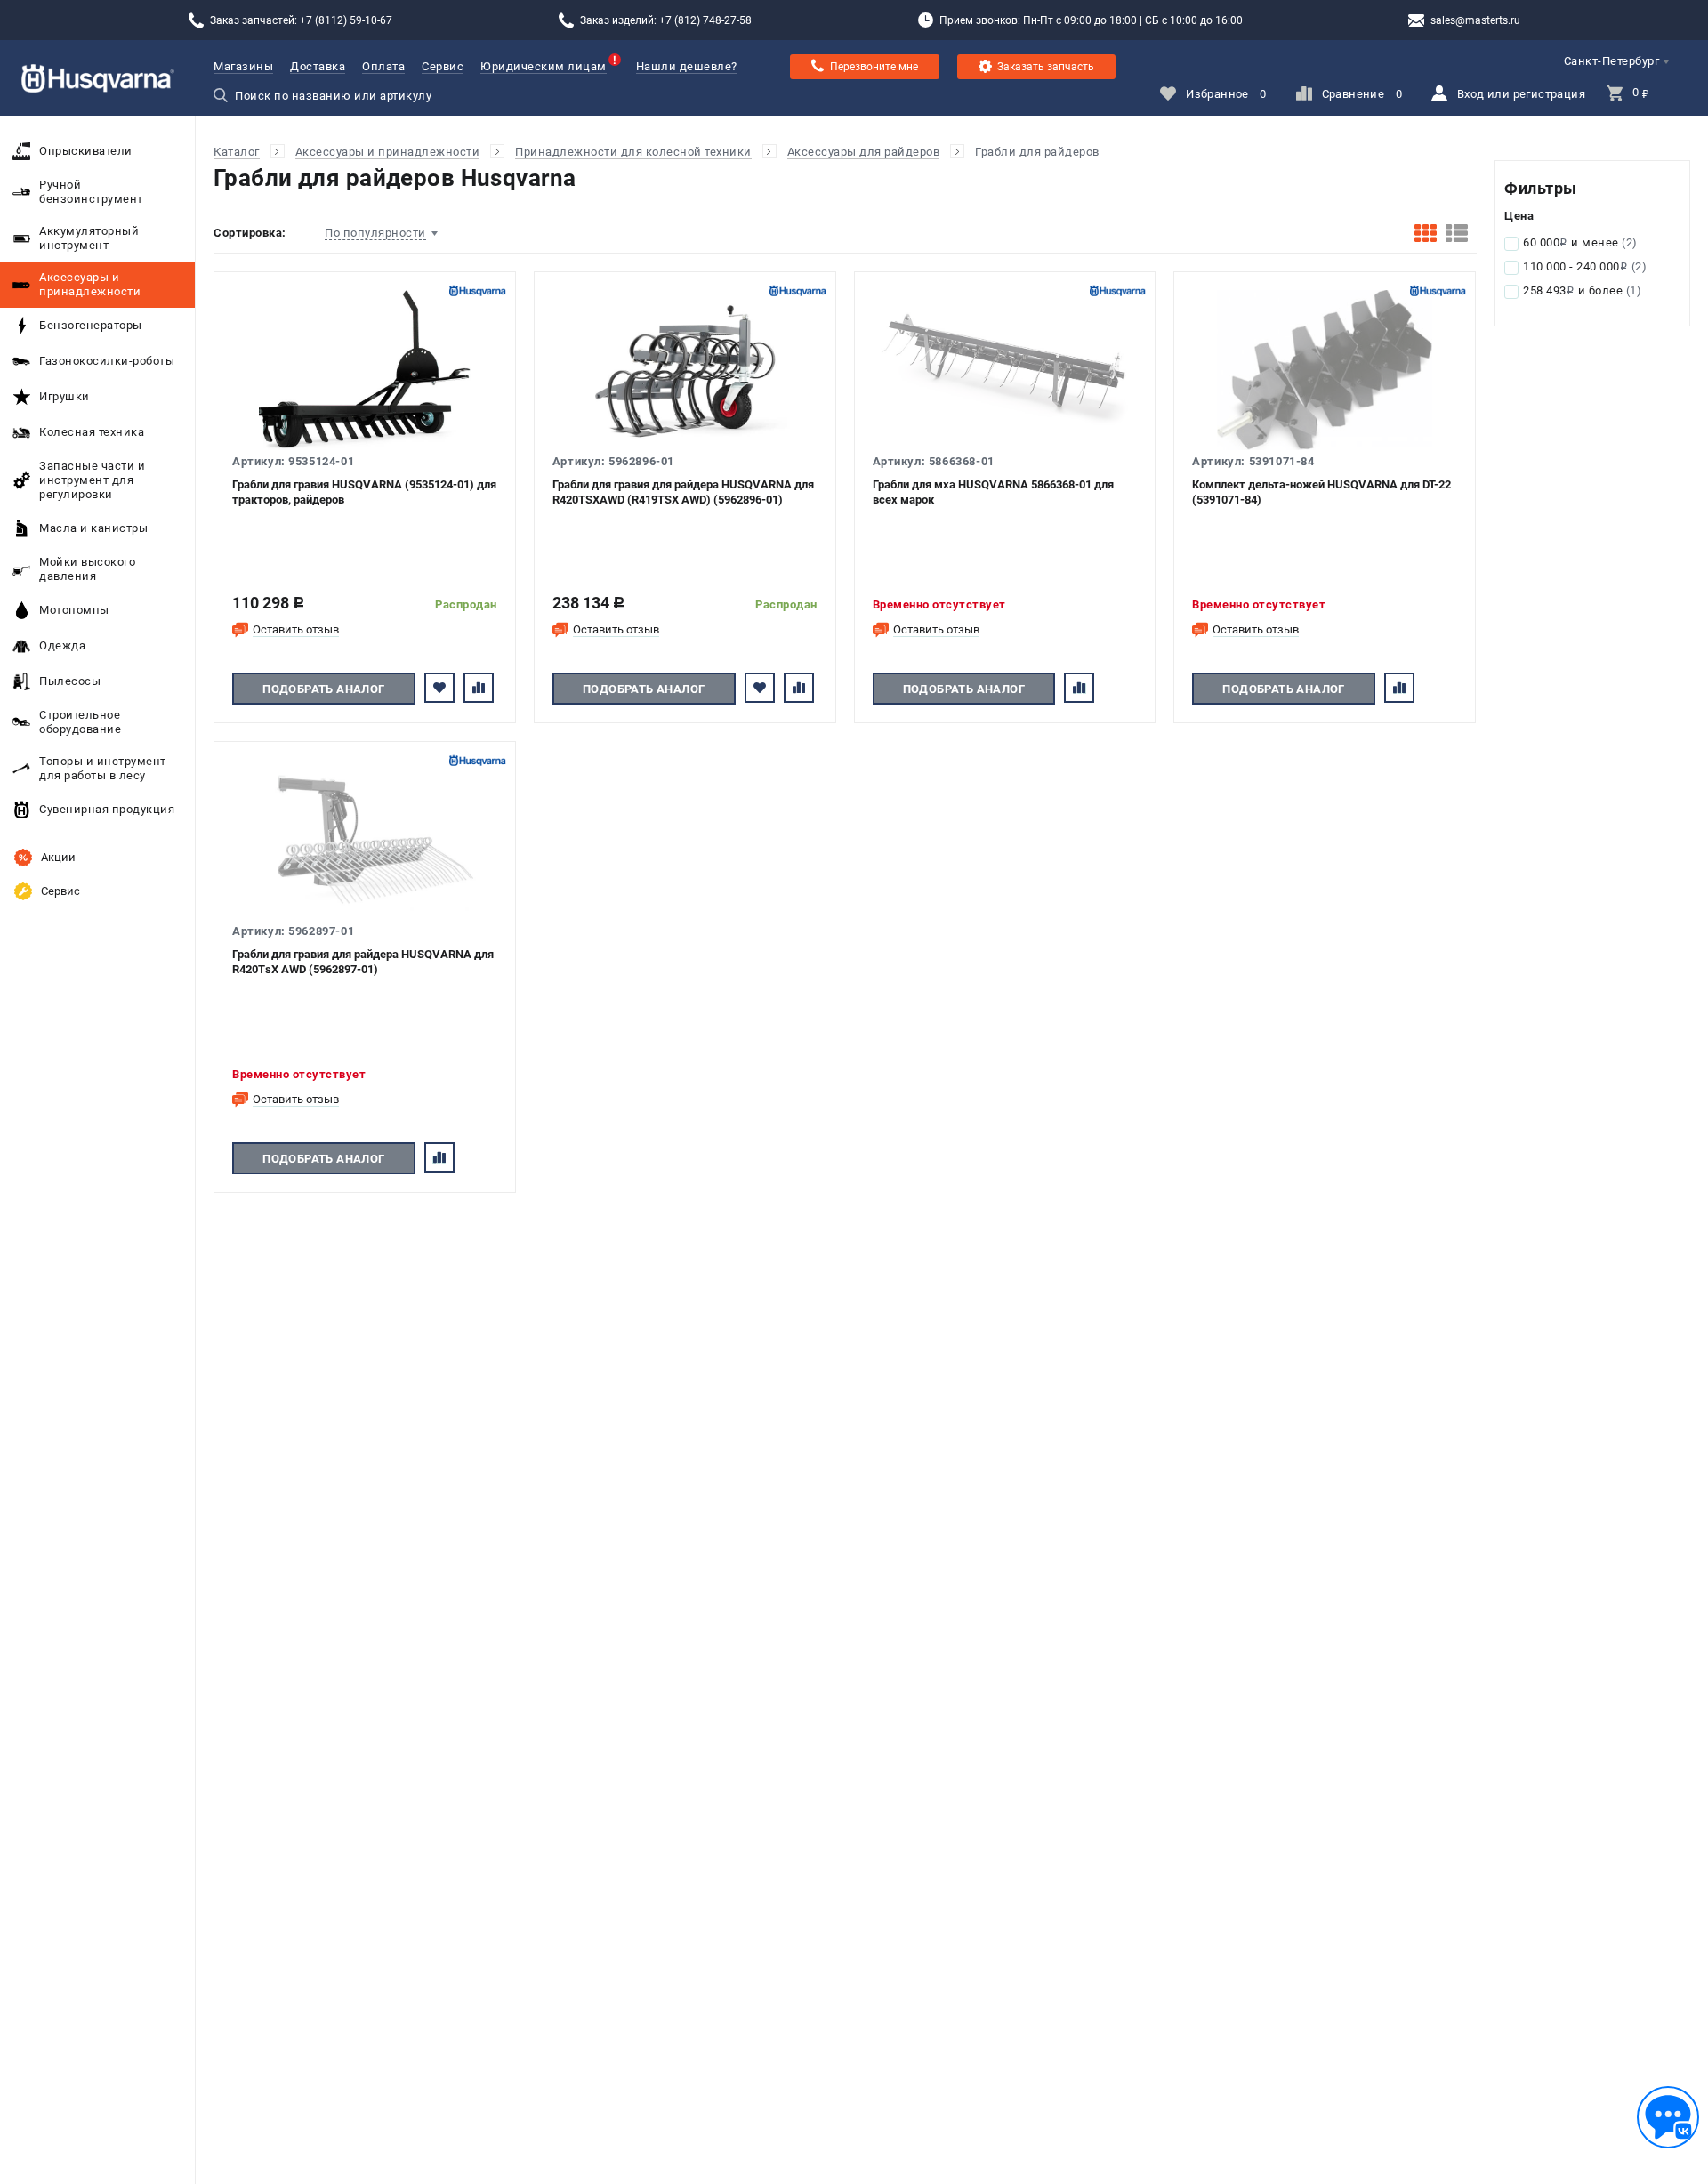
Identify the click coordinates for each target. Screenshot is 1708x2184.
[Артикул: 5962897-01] (365, 840)
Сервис (443, 66)
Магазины (243, 66)
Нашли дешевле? (687, 66)
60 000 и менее (1580, 242)
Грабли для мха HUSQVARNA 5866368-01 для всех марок (993, 492)
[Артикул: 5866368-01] (1005, 370)
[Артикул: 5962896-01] (685, 370)
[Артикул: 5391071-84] (1325, 370)
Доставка (318, 66)
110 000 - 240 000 (1585, 266)
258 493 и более (1582, 290)
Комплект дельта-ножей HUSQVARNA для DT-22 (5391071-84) (1321, 492)
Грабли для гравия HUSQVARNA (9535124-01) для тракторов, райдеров (364, 492)
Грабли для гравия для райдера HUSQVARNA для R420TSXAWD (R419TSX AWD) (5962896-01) (683, 492)
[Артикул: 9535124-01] (365, 370)
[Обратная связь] (1668, 2117)
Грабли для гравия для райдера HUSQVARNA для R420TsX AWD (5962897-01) (363, 962)
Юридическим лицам (544, 66)
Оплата (383, 66)
